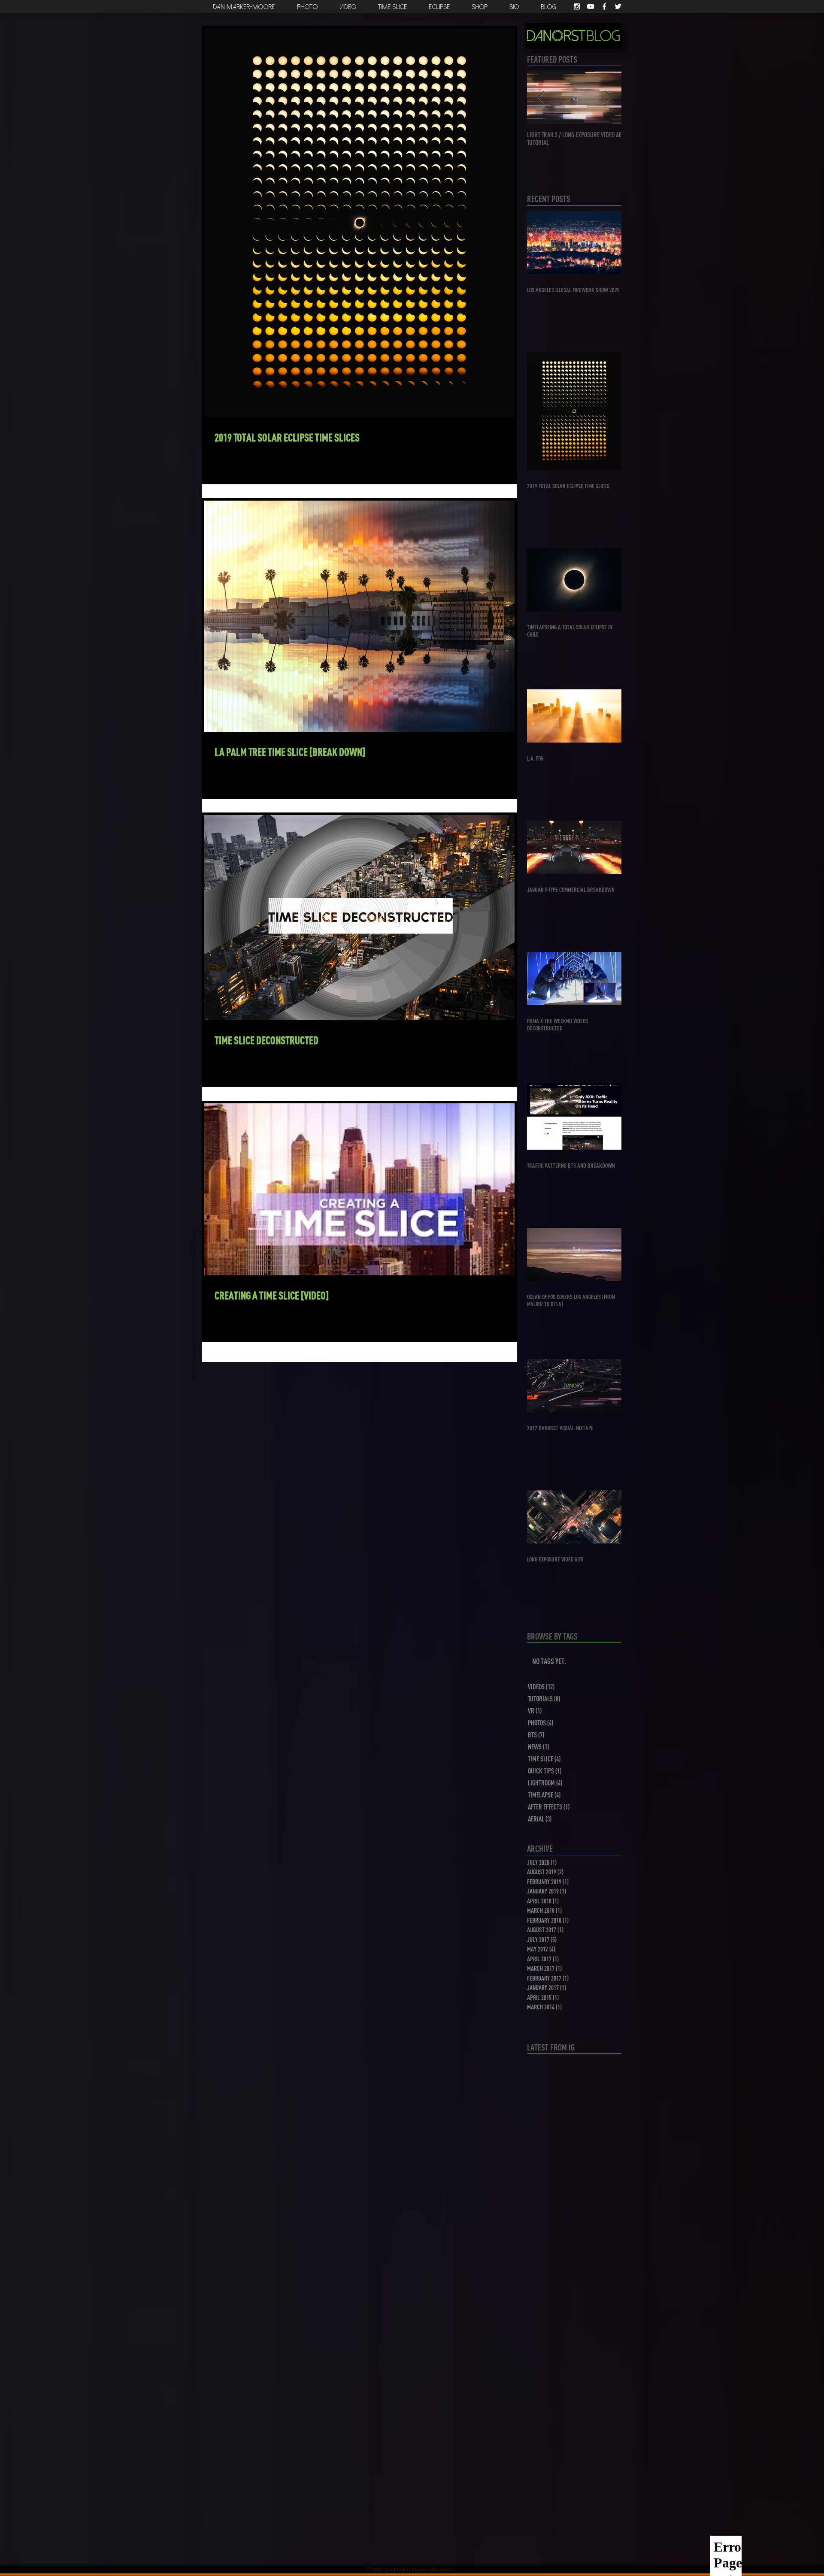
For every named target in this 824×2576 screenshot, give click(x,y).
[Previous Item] (541, 98)
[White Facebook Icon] (604, 6)
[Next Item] (608, 98)
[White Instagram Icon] (577, 6)
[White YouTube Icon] (591, 6)
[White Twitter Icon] (618, 6)
